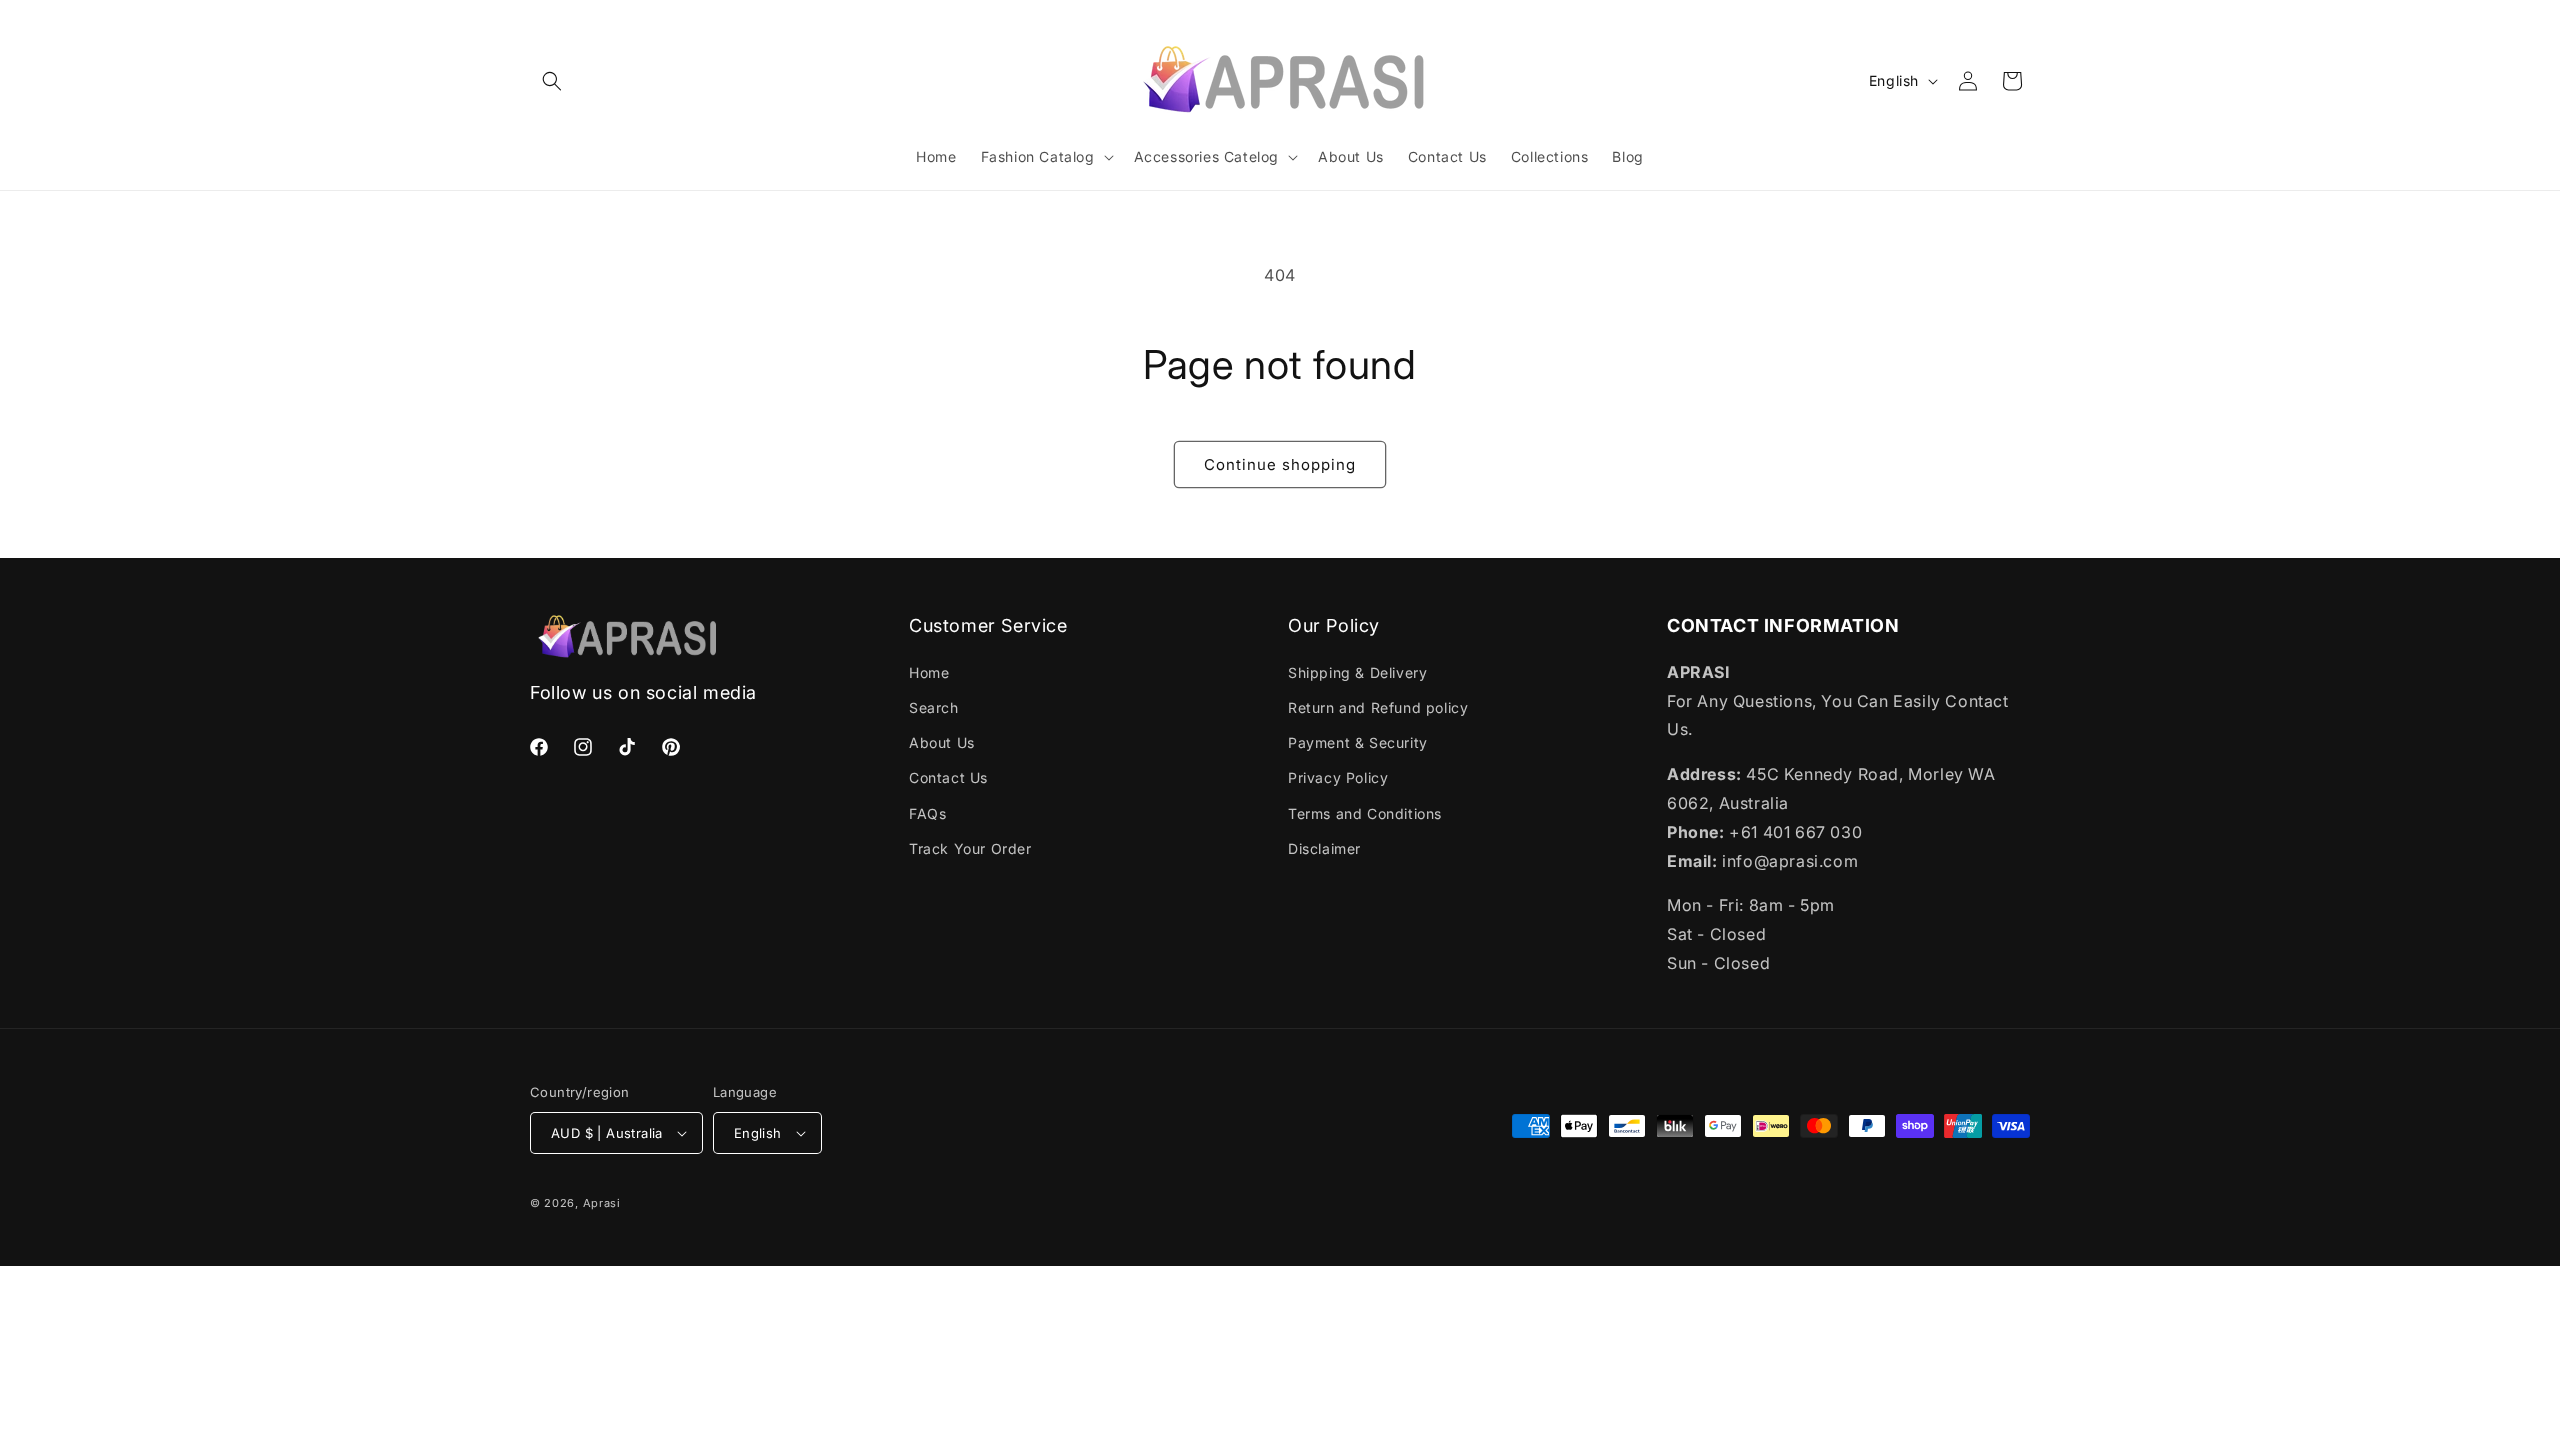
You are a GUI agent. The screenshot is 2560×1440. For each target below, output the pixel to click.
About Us (942, 742)
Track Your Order (970, 848)
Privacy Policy (1338, 777)
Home (929, 672)
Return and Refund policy (1378, 707)
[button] (552, 81)
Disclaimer (1324, 848)
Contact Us (948, 777)
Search (934, 707)
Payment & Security (1358, 742)
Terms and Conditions (1365, 813)
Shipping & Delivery (1357, 672)
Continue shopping (1280, 464)
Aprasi (602, 1203)
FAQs (927, 813)
